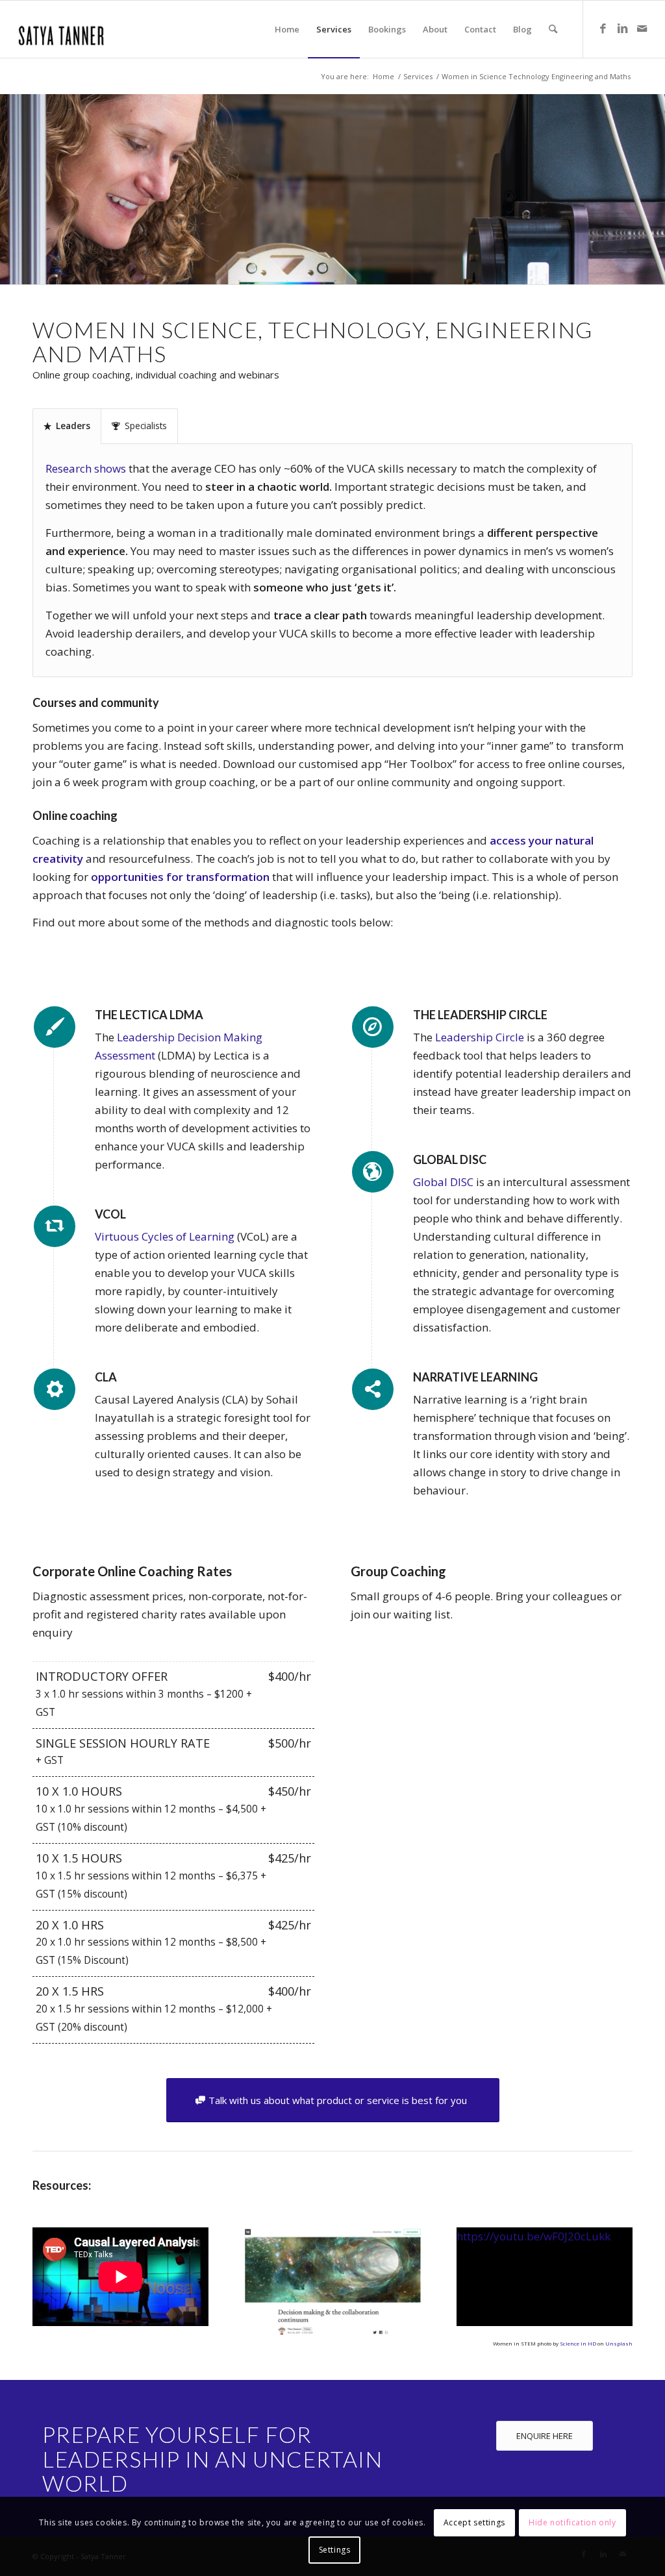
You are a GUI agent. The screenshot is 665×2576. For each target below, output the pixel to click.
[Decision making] (332, 2281)
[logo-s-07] (62, 29)
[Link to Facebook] (603, 29)
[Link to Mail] (642, 29)
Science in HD (578, 2343)
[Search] (553, 29)
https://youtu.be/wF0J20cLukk (533, 2236)
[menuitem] (287, 29)
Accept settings (474, 2522)
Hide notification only (572, 2522)
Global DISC (443, 1182)
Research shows (86, 468)
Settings (335, 2550)
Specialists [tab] (146, 426)
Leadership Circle (480, 1037)
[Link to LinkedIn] (623, 29)
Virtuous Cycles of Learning (165, 1236)
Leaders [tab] (73, 426)
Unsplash (619, 2343)
